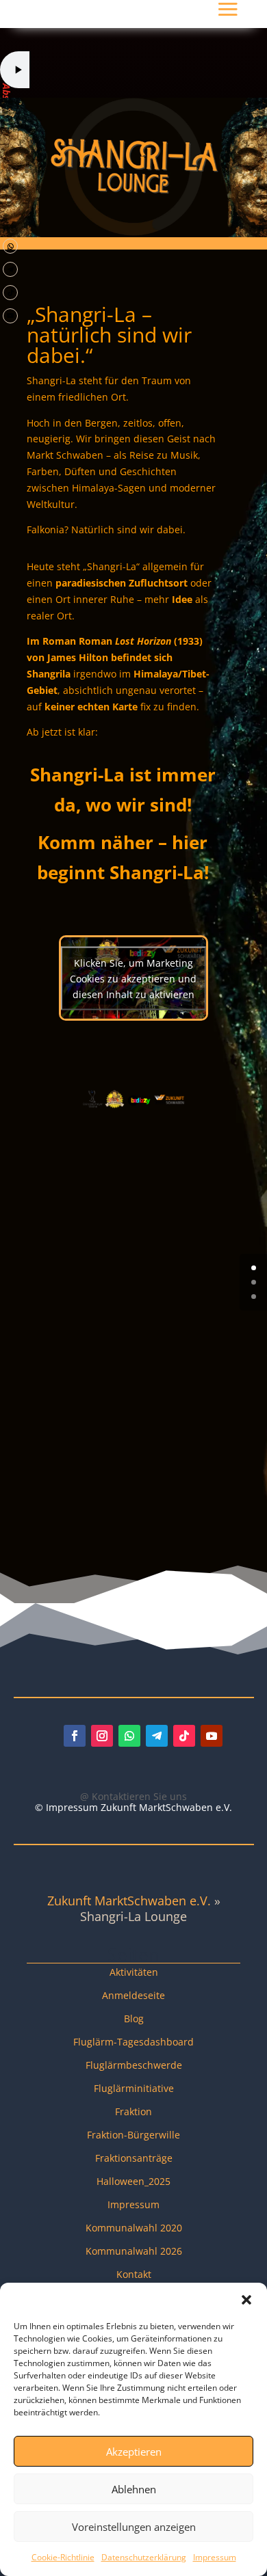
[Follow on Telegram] (10, 269)
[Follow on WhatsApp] (10, 246)
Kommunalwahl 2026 (134, 2251)
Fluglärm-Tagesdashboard (133, 2042)
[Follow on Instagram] (102, 1736)
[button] (246, 2300)
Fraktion (133, 2111)
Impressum (215, 2557)
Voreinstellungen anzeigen (134, 2527)
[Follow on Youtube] (10, 316)
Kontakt (134, 2274)
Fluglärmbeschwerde (134, 2065)
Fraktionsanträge (134, 2158)
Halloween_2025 (133, 2181)
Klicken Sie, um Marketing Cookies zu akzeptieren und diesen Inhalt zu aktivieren (133, 978)
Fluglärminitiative (134, 2088)
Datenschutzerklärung (144, 2557)
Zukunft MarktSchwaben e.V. (129, 1901)
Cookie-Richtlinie (63, 2557)
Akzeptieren (134, 2452)
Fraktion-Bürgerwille (133, 2135)
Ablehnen (134, 2489)
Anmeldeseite (133, 1995)
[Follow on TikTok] (10, 293)
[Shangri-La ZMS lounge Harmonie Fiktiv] (39, 280)
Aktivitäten (134, 1972)
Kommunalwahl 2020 (134, 2228)
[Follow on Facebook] (75, 1736)
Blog (134, 2018)
